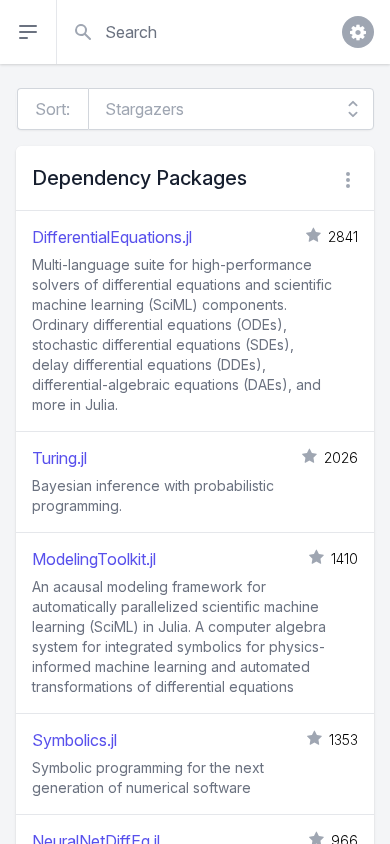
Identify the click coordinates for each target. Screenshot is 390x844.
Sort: (52, 109)
